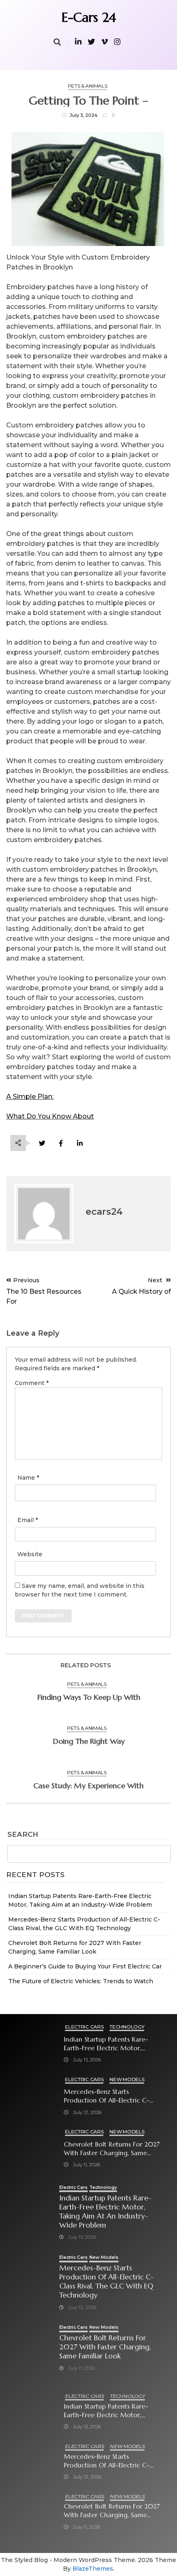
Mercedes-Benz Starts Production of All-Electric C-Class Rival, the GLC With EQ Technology (107, 2096)
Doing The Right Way (89, 1741)
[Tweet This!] (42, 1143)
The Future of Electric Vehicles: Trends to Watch (81, 1981)
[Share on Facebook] (61, 1143)
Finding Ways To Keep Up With (89, 1697)
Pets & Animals (88, 86)
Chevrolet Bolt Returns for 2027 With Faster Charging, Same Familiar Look (112, 2149)
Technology (127, 2027)
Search (23, 1835)
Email (28, 1520)
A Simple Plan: (30, 1097)
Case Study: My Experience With (88, 1786)
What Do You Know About (50, 1116)
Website (30, 1554)
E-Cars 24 (89, 17)
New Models (127, 2079)
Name (28, 1478)
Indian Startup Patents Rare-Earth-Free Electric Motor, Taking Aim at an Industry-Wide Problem (112, 2044)
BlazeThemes (93, 2569)
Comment (32, 1383)
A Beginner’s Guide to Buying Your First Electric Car (85, 1966)
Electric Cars (84, 2027)
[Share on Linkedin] (80, 1143)
